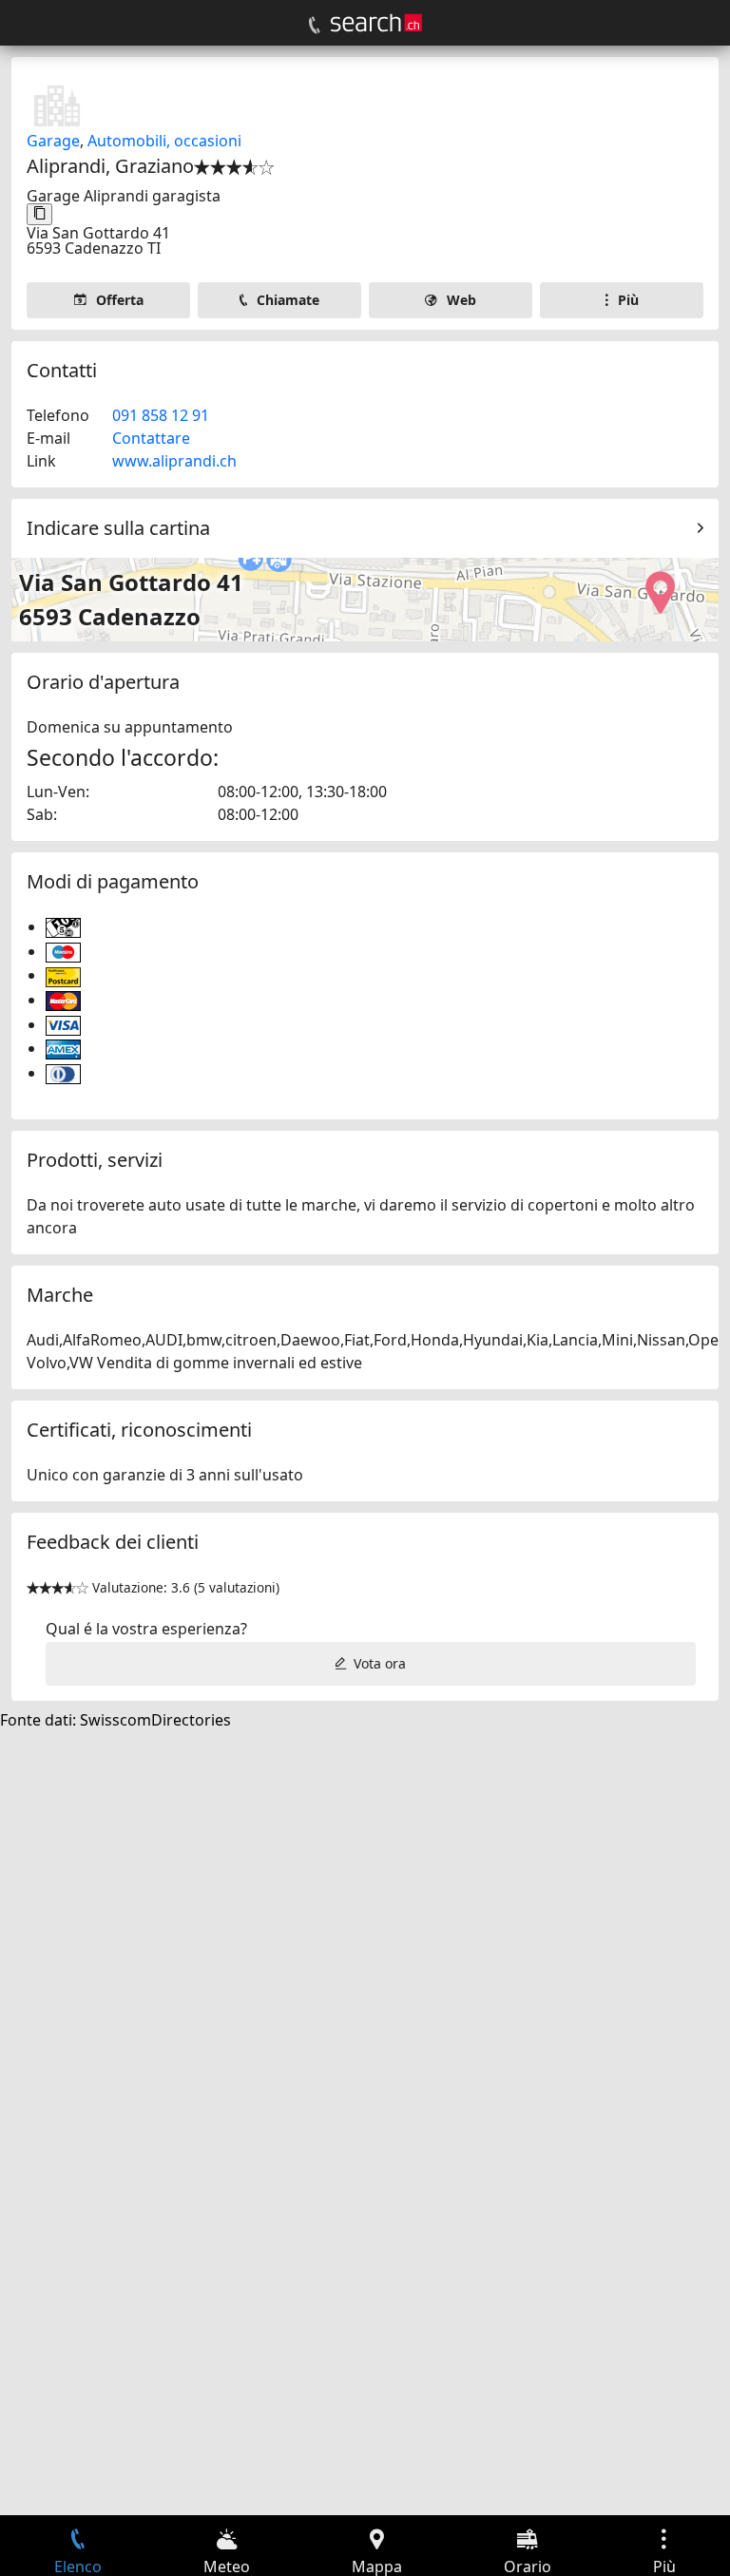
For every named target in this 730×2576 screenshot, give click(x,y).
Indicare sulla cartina (118, 528)
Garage (53, 141)
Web (461, 300)
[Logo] (376, 23)
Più (628, 300)
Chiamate (288, 300)
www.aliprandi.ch (174, 461)
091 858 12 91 (161, 415)
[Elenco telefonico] (314, 26)
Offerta (120, 300)
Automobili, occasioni (164, 141)
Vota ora (380, 1663)
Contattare (151, 438)
